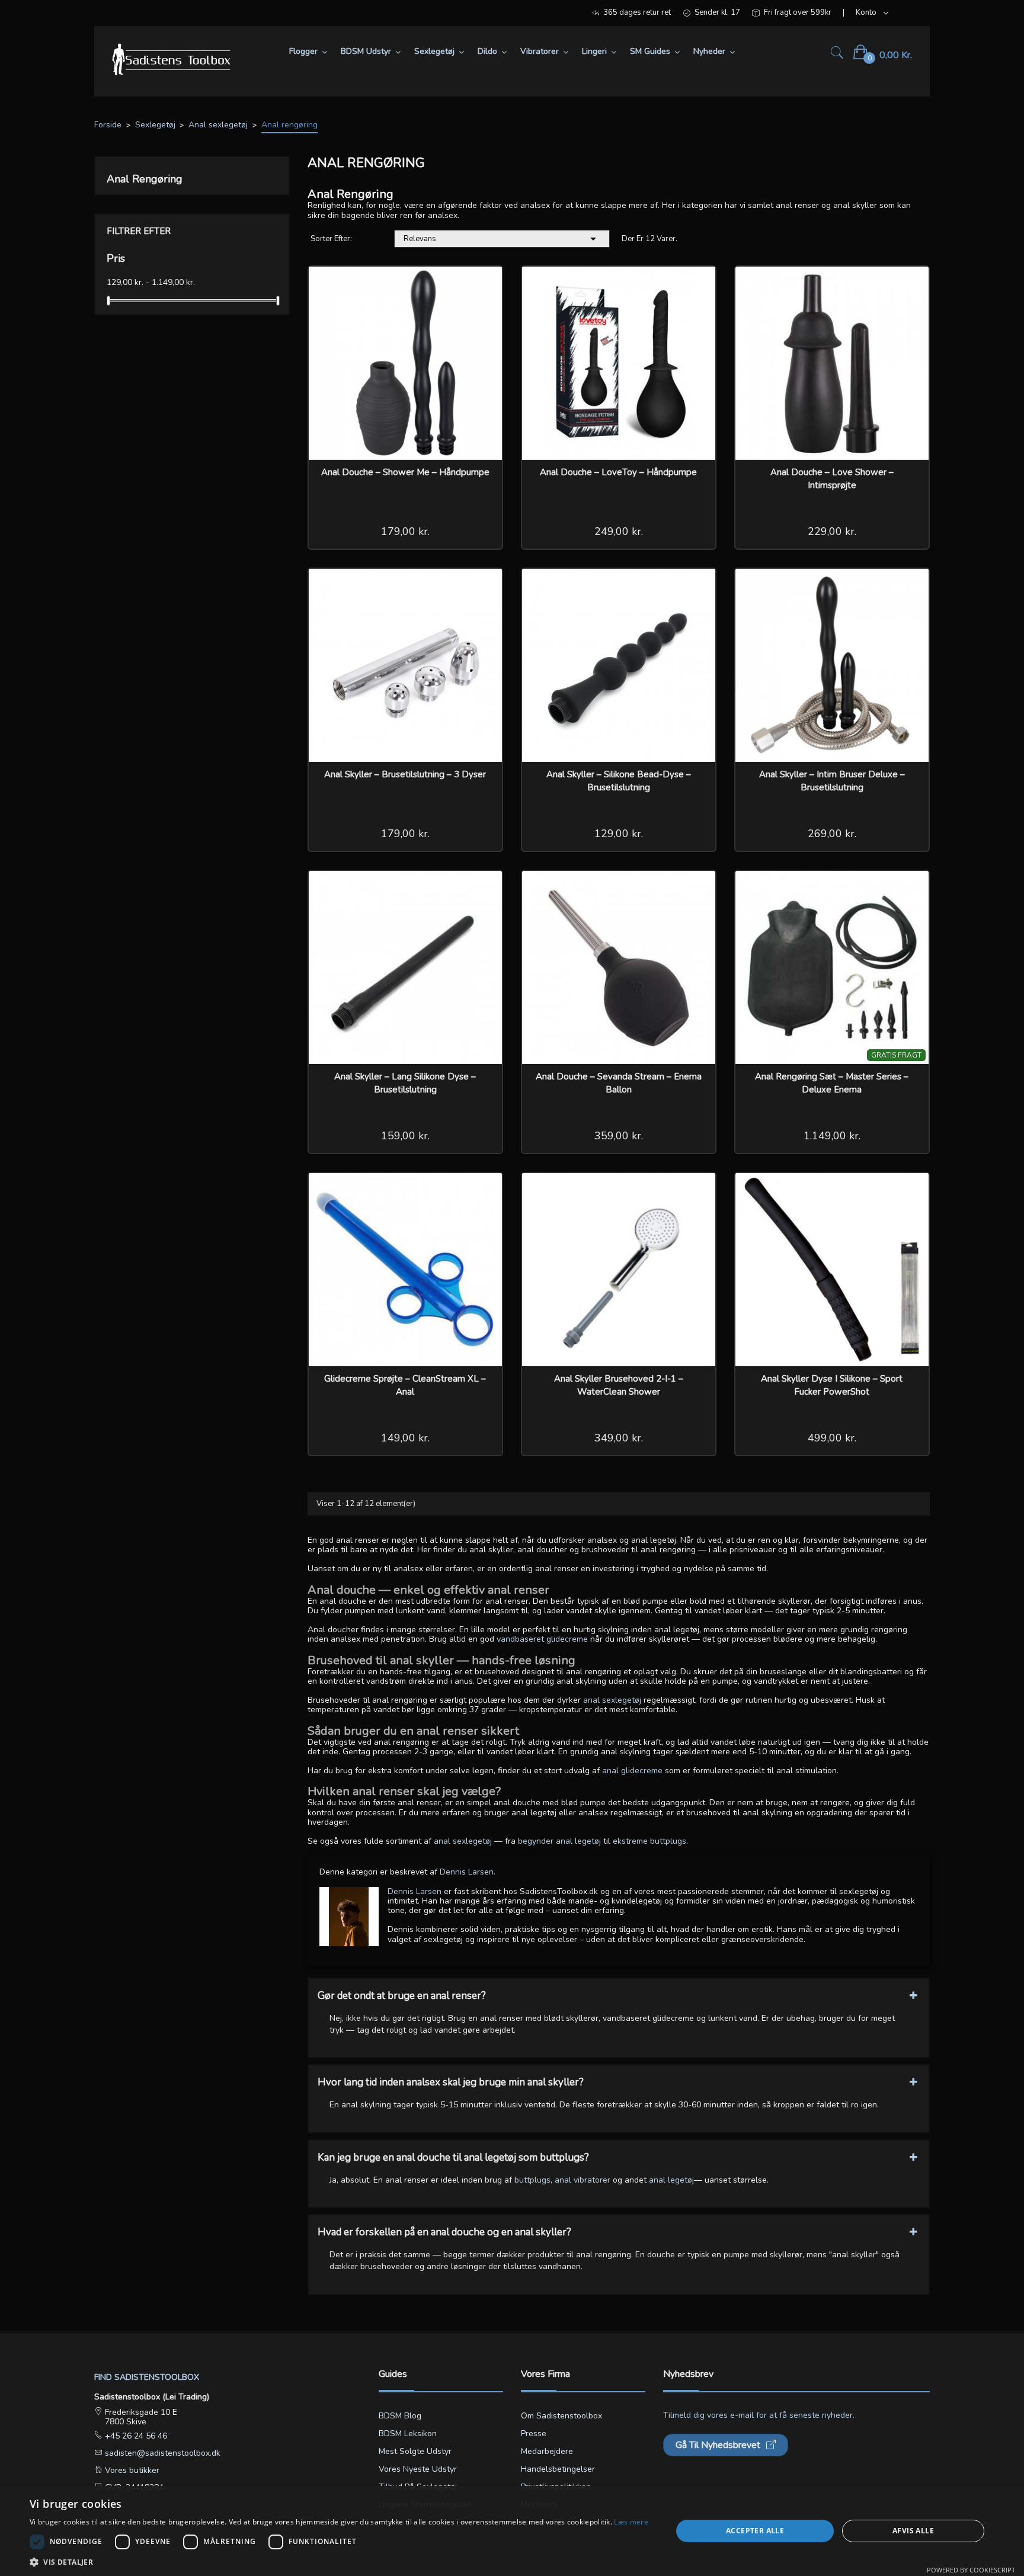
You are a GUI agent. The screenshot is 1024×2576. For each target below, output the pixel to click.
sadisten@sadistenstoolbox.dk (161, 2453)
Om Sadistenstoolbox (561, 2416)
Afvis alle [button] (913, 2531)
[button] (339, 2561)
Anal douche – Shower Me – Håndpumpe (405, 472)
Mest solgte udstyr (415, 2451)
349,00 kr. (619, 1438)
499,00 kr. (832, 1438)
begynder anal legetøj (559, 1841)
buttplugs (532, 2180)
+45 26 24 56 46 (135, 2436)
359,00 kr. (619, 1136)
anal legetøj (671, 2180)
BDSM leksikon (408, 2434)
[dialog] (512, 2531)
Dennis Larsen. (468, 1872)
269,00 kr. (832, 834)
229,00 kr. (832, 531)
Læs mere (631, 2522)
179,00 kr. (405, 531)
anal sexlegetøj (612, 1700)
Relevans (502, 239)
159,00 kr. (405, 1136)
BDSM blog (400, 2416)
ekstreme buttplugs (649, 1841)
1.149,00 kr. (832, 1136)
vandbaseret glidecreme (542, 1639)
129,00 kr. (619, 834)
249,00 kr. (619, 531)
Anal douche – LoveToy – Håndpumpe (618, 472)
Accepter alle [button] (755, 2531)
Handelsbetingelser (558, 2469)
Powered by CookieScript (971, 2570)
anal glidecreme (632, 1771)
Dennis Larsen (415, 1891)
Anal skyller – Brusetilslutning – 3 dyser (405, 774)
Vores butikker (131, 2470)
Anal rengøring (145, 179)
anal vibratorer (583, 2180)
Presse (534, 2434)
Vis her (485, 283)
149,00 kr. (405, 1438)
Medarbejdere (547, 2451)
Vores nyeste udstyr (418, 2469)
